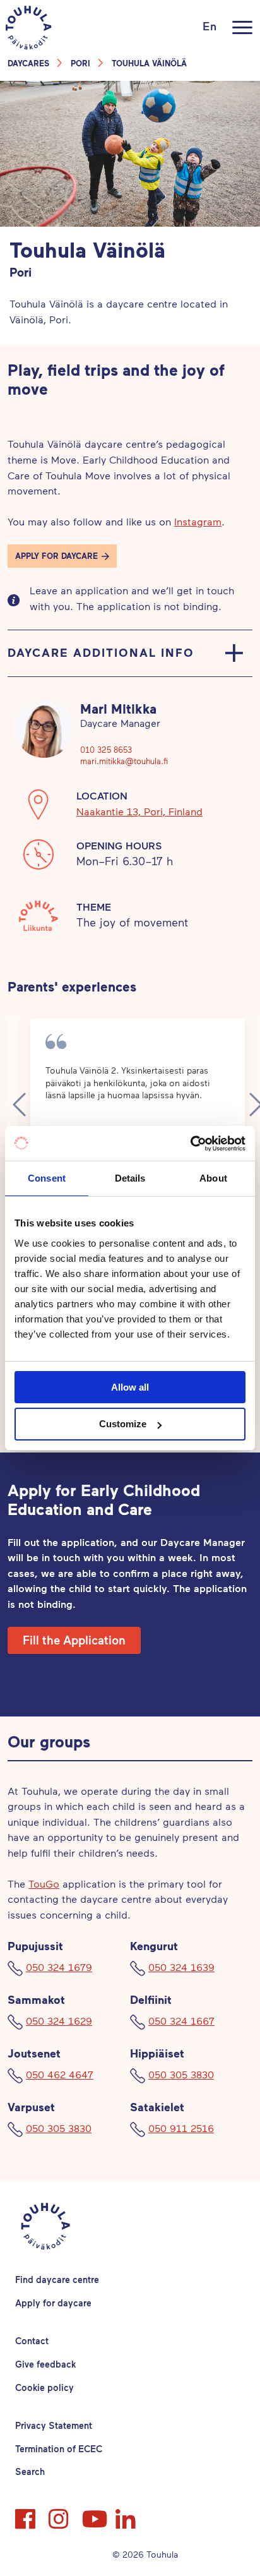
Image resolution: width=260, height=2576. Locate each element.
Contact (32, 2341)
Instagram (198, 521)
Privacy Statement (54, 2425)
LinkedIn (127, 2513)
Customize (123, 1424)
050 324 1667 (181, 2021)
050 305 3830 (181, 2074)
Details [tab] (130, 1178)
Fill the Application (74, 1640)
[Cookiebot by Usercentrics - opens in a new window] (190, 1144)
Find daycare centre (57, 2279)
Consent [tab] (47, 1178)
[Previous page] (19, 1105)
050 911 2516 (181, 2128)
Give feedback (45, 2364)
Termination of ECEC (59, 2449)
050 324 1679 (59, 1967)
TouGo (44, 1884)
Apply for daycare (53, 2303)
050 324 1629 (59, 2021)
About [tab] (213, 1178)
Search (30, 2471)
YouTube (93, 2513)
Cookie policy (44, 2387)
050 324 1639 (181, 1967)
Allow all (130, 1387)
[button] (62, 556)
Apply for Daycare (56, 556)
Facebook (27, 2513)
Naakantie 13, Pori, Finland (139, 811)
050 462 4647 (60, 2074)
